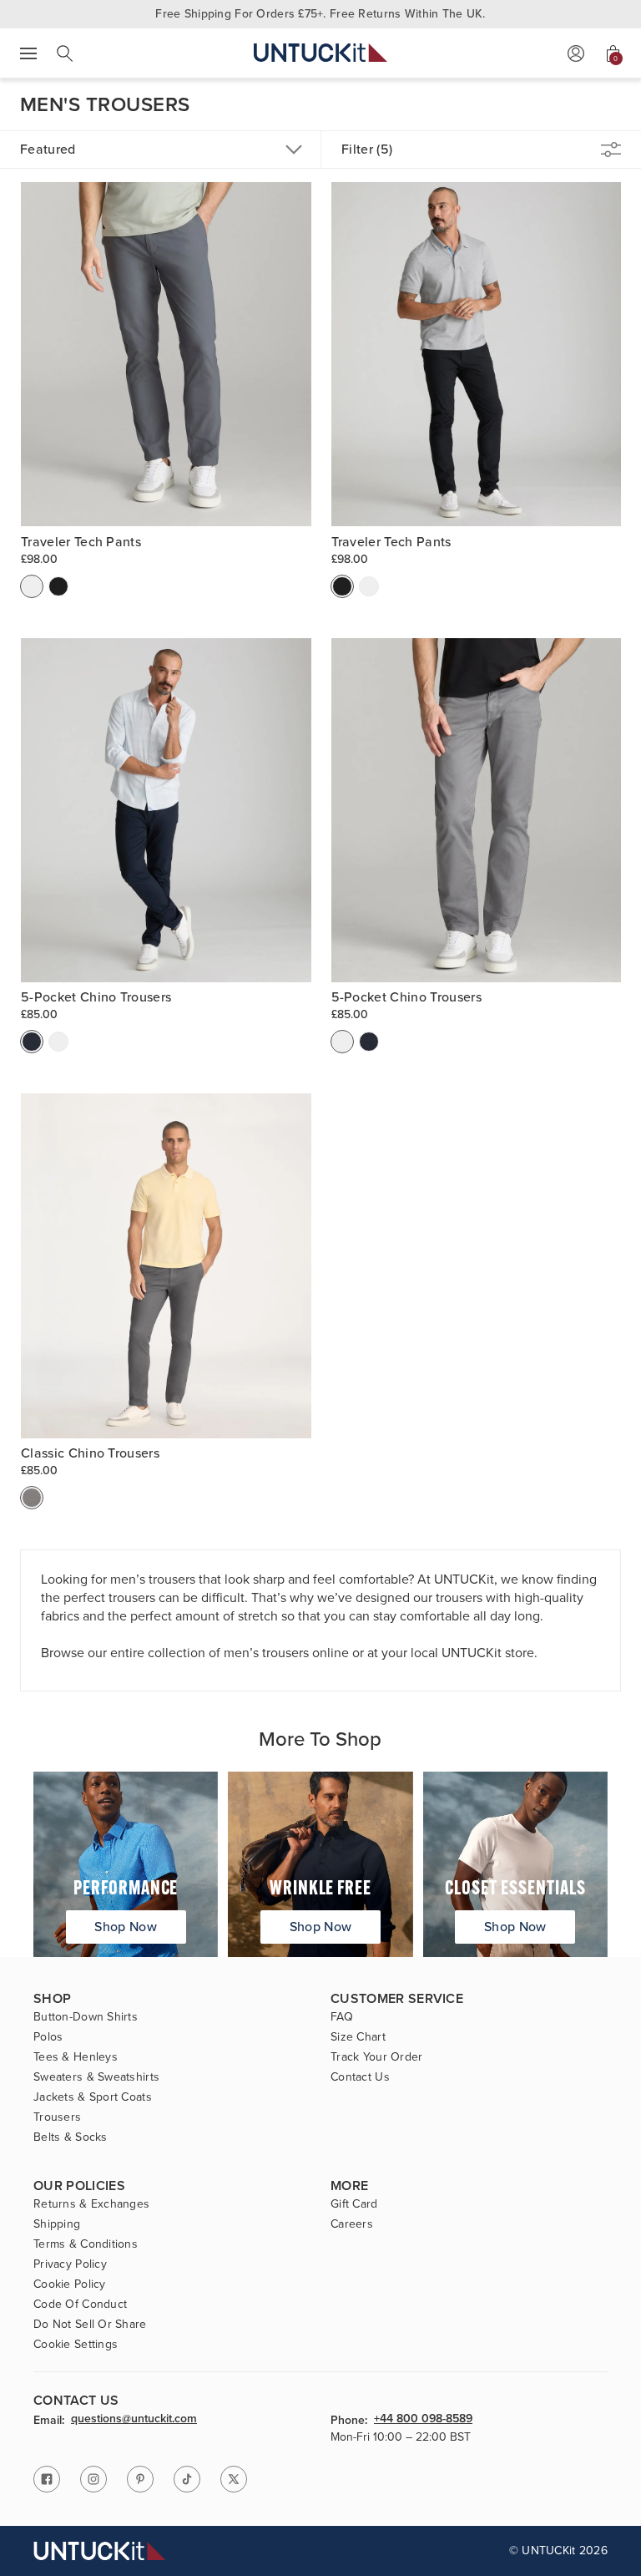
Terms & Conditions (86, 2244)
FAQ (342, 2017)
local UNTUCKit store (472, 1653)
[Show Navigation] (28, 53)
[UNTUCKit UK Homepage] (320, 53)
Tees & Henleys (76, 2057)
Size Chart (358, 2037)
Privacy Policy (70, 2264)
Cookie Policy (70, 2284)
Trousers (57, 2117)
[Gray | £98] (32, 586)
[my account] (576, 53)
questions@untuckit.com (134, 2420)
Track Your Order (376, 2057)
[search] (65, 53)
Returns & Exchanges (91, 2204)
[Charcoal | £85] (58, 1042)
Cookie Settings (76, 2345)
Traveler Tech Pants (81, 542)
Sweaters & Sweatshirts (96, 2077)
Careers (352, 2224)
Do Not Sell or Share (90, 2325)
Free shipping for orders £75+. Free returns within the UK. (320, 14)
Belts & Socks (71, 2137)
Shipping (57, 2224)
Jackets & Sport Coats (93, 2097)
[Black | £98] (58, 586)
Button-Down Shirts (86, 2017)
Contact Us (360, 2077)
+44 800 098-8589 (423, 2420)
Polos (48, 2037)
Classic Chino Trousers (90, 1453)
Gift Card (354, 2204)
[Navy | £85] (32, 1042)
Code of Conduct (80, 2305)
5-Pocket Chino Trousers (96, 997)
